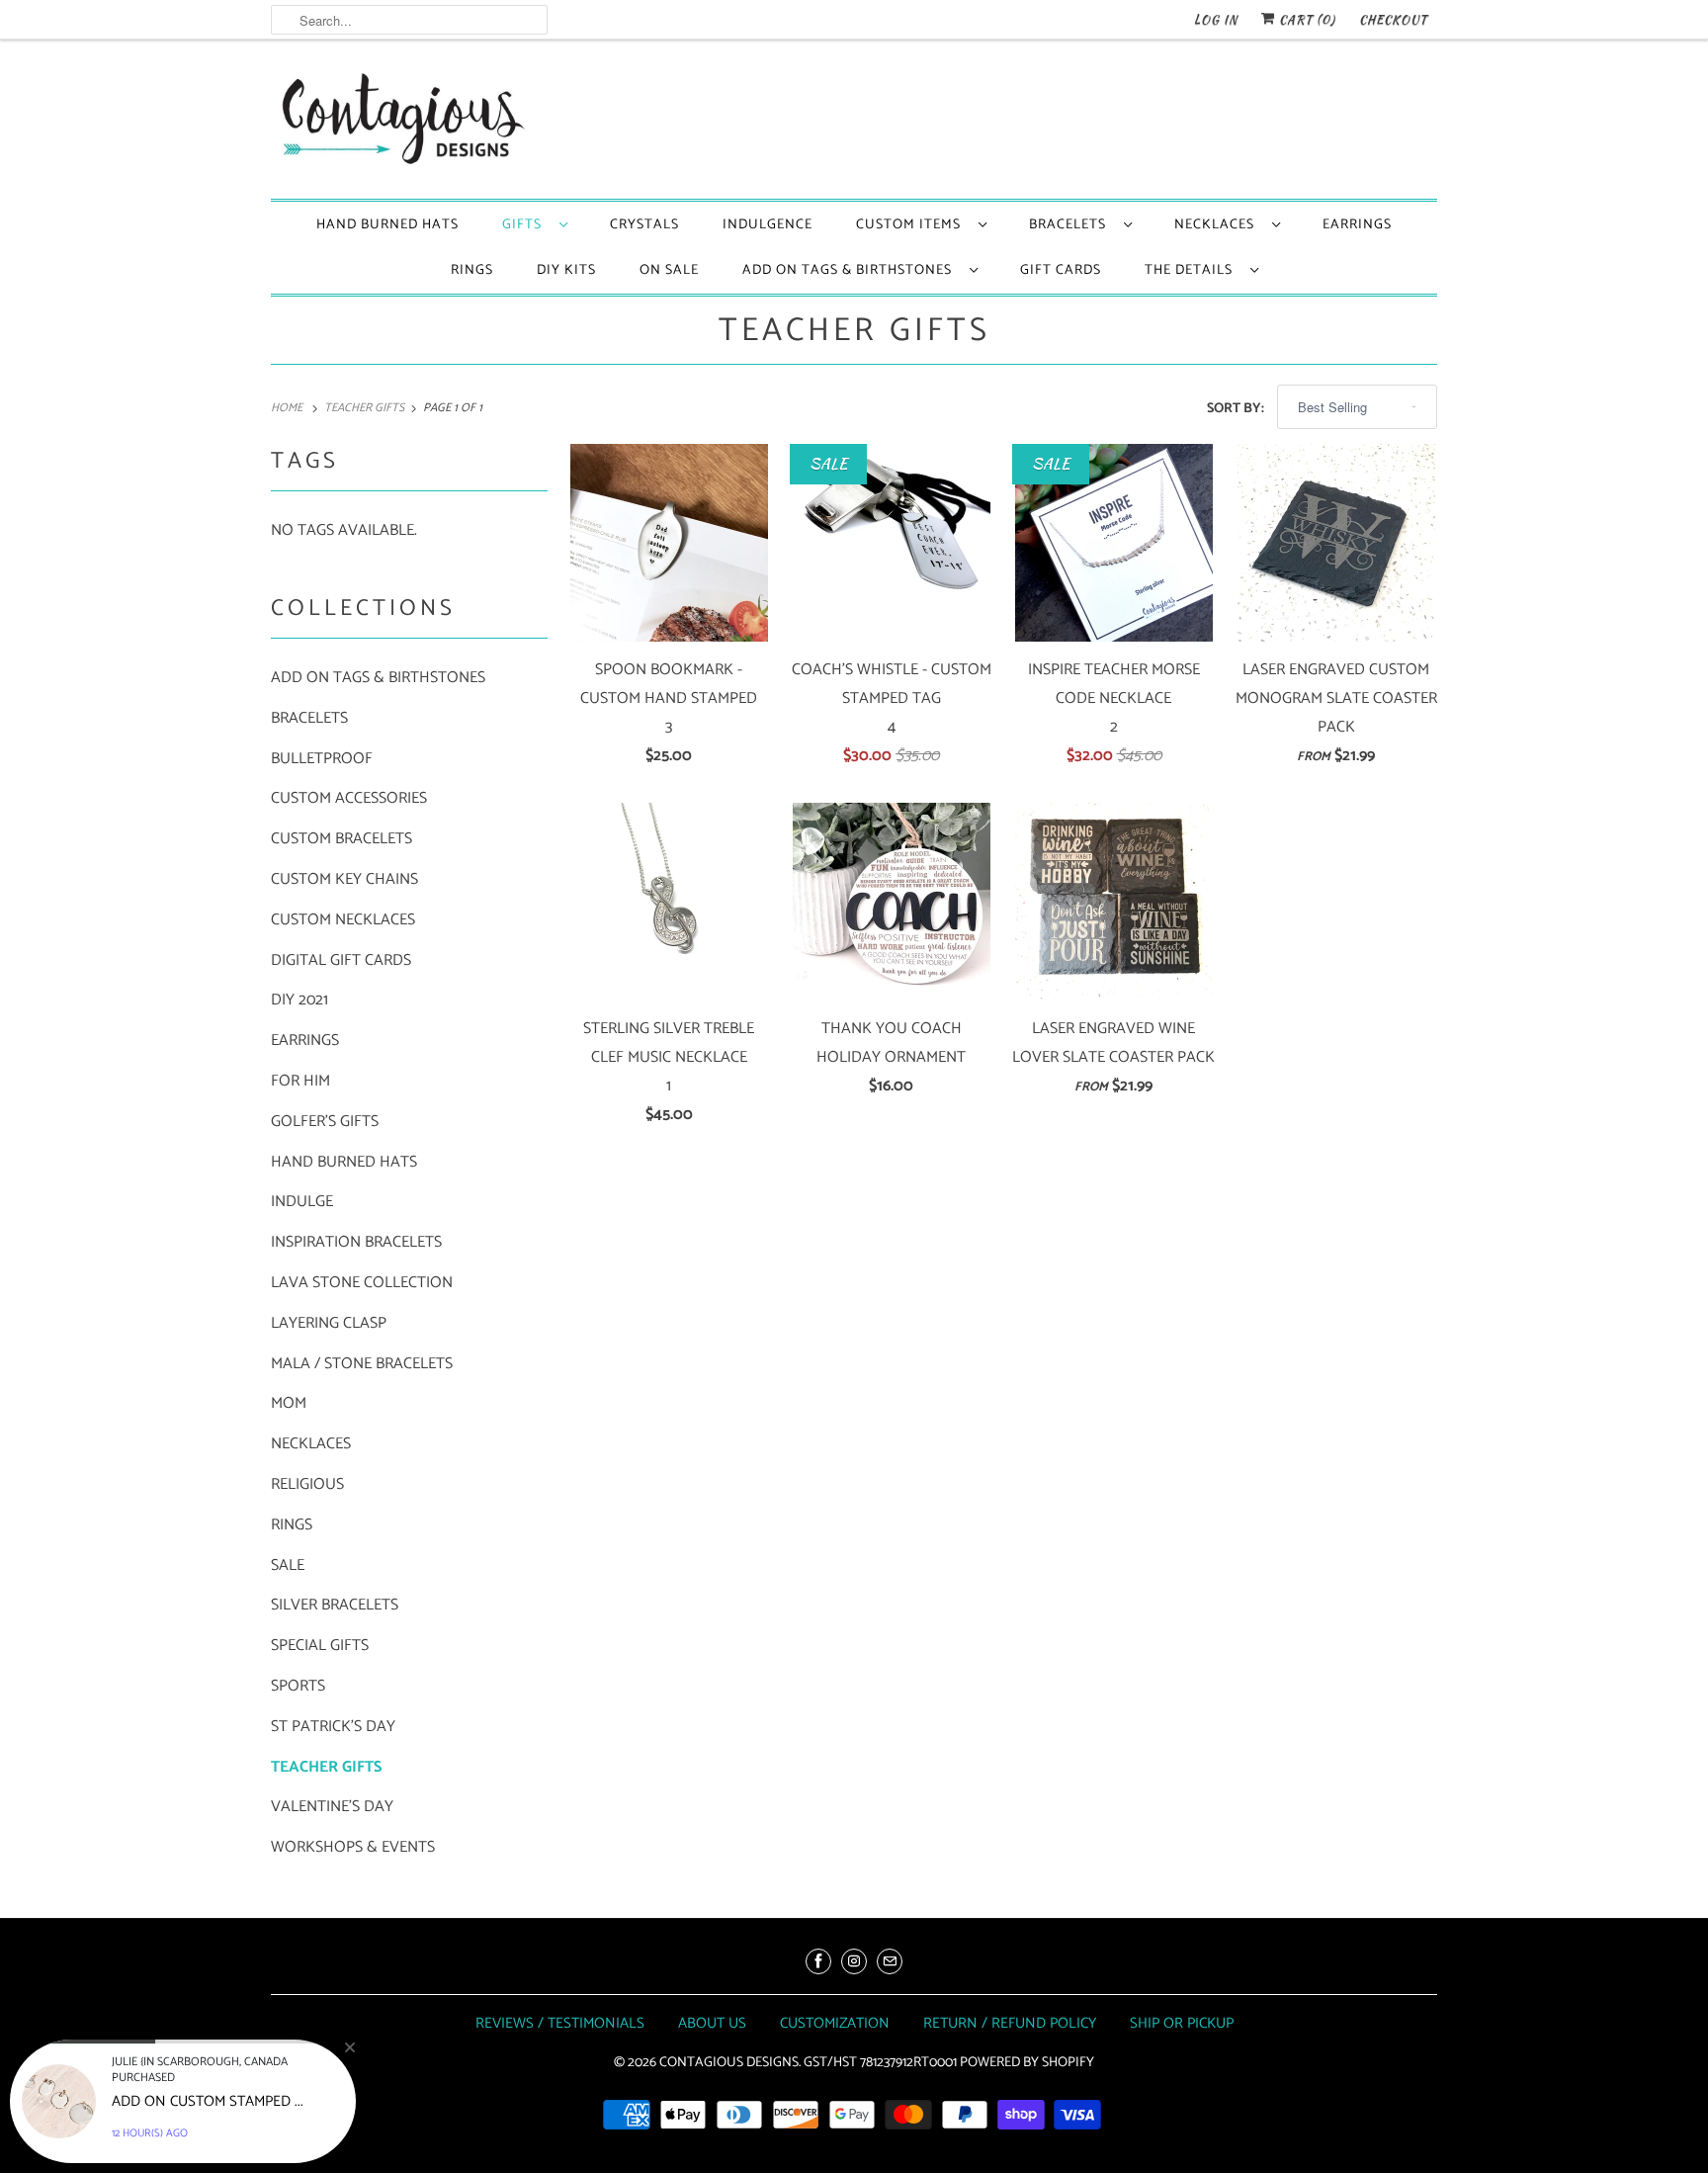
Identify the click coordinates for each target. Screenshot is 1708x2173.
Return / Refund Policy (1010, 2023)
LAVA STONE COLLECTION (362, 1283)
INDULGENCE (768, 225)
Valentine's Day (332, 1807)
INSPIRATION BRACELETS (356, 1242)
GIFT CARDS (1061, 270)
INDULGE (302, 1202)
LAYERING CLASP (329, 1323)
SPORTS (298, 1686)
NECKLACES (1218, 225)
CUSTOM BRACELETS (342, 839)
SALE (288, 1565)
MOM (289, 1403)
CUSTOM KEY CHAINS (344, 879)
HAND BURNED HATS (387, 225)
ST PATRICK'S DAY (333, 1727)
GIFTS (526, 225)
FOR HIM (300, 1081)
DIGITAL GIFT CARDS (341, 960)
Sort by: (1237, 409)
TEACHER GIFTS (854, 331)
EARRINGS (1357, 225)
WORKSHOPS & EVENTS (353, 1847)
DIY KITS (566, 270)
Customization (835, 2023)
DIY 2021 (299, 1000)
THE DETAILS (1193, 270)
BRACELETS (1071, 225)
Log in (1216, 19)
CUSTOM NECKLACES (343, 920)
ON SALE (669, 270)
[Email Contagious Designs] (890, 1961)
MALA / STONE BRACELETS (362, 1364)
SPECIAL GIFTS (320, 1646)
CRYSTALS (644, 225)
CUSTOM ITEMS (912, 225)
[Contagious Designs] (399, 124)
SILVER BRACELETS (335, 1605)
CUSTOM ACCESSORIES (349, 798)
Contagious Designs (729, 2063)
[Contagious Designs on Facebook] (818, 1961)
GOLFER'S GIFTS (325, 1122)
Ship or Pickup (1182, 2023)
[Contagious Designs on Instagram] (854, 1961)
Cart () (1305, 19)
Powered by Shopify (1027, 2063)
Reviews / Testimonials (560, 2023)
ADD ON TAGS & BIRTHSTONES (851, 270)
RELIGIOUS (307, 1484)
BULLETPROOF (322, 759)
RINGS (472, 270)
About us (712, 2023)
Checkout (1393, 19)
